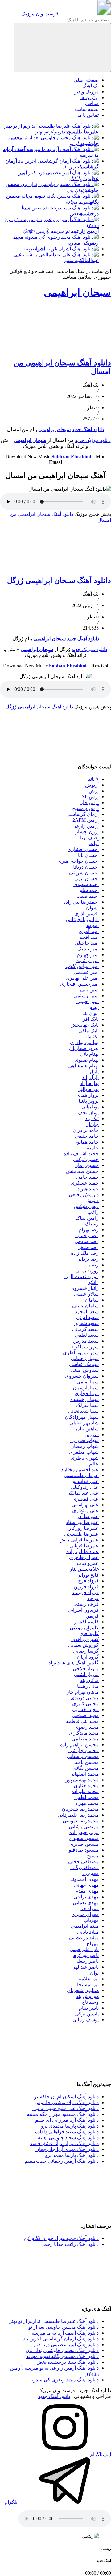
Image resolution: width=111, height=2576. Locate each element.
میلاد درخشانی (84, 1938)
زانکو (94, 1282)
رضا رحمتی (87, 1235)
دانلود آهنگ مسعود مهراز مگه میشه (63, 2114)
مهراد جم (89, 1908)
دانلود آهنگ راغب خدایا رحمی (70, 2244)
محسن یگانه (86, 1768)
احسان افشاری (83, 849)
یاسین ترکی (87, 2014)
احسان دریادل (84, 867)
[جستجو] (62, 48)
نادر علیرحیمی (84, 1949)
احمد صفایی (86, 896)
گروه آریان (88, 1657)
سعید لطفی (87, 1335)
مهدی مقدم (87, 1891)
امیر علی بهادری (82, 978)
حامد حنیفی (87, 1136)
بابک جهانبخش (84, 1025)
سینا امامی (88, 1382)
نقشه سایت (87, 109)
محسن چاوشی (84, 1750)
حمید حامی (87, 1177)
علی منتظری (85, 1511)
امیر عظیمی (86, 972)
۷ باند (93, 779)
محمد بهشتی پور (82, 1780)
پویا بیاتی (90, 1107)
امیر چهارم (88, 955)
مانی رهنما (88, 1686)
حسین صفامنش (82, 1171)
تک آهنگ (90, 86)
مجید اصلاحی (85, 1715)
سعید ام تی (87, 1317)
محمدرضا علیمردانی (78, 1815)
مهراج (93, 1944)
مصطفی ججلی (83, 1862)
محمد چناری (86, 1786)
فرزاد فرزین (86, 1587)
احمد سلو (89, 890)
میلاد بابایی (88, 1932)
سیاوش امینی (85, 1370)
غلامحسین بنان (84, 1569)
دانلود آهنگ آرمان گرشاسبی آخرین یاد (61, 2339)
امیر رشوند (88, 960)
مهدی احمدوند (84, 1879)
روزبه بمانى (87, 1271)
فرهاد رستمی (85, 1604)
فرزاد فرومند (85, 1592)
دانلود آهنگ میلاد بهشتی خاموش (67, 2102)
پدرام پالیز (88, 1089)
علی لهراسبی (85, 1505)
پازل (94, 1072)
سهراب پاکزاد (85, 1347)
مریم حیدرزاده (84, 1832)
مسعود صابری (84, 1844)
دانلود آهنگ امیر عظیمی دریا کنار (66, 2345)
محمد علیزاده (85, 1791)
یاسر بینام (89, 2008)
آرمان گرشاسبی (82, 814)
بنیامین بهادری (84, 1042)
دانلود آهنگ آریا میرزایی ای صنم (67, 2120)
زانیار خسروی (84, 1288)
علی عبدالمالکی (82, 1493)
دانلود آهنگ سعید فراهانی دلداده (67, 2132)
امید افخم (89, 937)
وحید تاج (90, 2002)
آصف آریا (89, 838)
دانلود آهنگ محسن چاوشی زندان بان (62, 2350)
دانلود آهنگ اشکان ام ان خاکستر (66, 2097)
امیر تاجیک (88, 949)
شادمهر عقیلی (84, 1423)
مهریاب (91, 1920)
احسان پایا (88, 855)
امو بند (92, 925)
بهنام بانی (89, 1054)
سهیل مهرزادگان (82, 1417)
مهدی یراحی (86, 1897)
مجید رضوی (86, 1727)
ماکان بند (89, 1680)
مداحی (92, 103)
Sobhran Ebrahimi (71, 457)
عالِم (94, 1464)
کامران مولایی (84, 1628)
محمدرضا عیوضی (81, 1821)
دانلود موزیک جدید (93, 440)
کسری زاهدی (85, 1639)
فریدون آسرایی (83, 1610)
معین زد (90, 1873)
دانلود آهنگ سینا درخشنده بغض (68, 2362)
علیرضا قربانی (84, 1546)
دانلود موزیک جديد (89, 649)
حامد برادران (86, 1130)
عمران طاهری (84, 1557)
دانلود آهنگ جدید (88, 429)
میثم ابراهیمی (85, 1926)
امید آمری (89, 931)
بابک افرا (90, 1019)
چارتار (92, 1124)
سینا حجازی (87, 1393)
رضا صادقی (87, 1241)
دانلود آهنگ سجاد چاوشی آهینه (68, 2138)
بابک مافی (88, 1031)
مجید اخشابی (85, 1709)
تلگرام (12, 2502)
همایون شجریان (83, 1990)
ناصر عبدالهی (85, 1967)
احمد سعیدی (86, 884)
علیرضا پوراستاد (82, 1522)
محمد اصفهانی (84, 1774)
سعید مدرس (86, 1341)
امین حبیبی (88, 1001)
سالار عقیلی (86, 1294)
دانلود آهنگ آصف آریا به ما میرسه (65, 2333)
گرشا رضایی (86, 1651)
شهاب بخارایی (84, 1440)
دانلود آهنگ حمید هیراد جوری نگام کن (61, 2238)
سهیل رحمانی (85, 1358)
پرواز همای (88, 1095)
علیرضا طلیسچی (81, 1534)
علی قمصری (86, 1499)
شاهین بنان (87, 1429)
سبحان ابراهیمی (77, 292)
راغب (93, 1212)
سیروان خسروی (82, 1376)
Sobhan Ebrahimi (68, 666)
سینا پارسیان (86, 1388)
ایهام (94, 1007)
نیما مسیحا (88, 1985)
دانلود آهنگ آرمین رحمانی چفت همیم (62, 2161)
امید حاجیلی (87, 943)
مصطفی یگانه (84, 1867)
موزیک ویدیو (86, 92)
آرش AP (90, 797)
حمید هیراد (88, 1189)
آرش (94, 791)
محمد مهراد (87, 1803)
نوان (94, 1973)
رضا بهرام (89, 1230)
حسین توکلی (86, 1159)
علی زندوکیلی (85, 1487)
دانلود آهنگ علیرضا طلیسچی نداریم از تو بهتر (54, 2321)
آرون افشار (87, 832)
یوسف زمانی (86, 2020)
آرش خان (89, 802)
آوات (94, 843)
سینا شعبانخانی (83, 1411)
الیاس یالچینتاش (82, 919)
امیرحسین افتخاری (79, 984)
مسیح (93, 1856)
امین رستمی (86, 996)
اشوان (92, 908)
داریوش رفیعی (84, 1195)
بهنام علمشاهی (83, 1066)
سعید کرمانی (85, 1329)
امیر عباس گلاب (82, 966)
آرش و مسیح (85, 808)
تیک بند (92, 1118)
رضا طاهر (88, 1247)
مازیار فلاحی (86, 1669)
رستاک (92, 1224)
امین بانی (89, 990)
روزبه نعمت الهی (82, 1276)
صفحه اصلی (86, 80)
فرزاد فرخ (88, 1581)
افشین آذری (86, 914)
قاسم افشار (86, 1622)
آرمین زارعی (86, 826)
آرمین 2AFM (86, 820)
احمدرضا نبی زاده (81, 902)
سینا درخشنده (84, 1399)
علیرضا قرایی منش (79, 1540)
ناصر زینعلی (86, 1961)
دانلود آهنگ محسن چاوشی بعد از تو (64, 2327)
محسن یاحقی (85, 1762)
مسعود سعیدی (84, 1838)
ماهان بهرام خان (82, 1692)
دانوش (92, 1200)
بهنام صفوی (87, 1060)
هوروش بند (87, 1996)
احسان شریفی (84, 873)
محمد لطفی (86, 1797)
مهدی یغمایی (86, 1903)
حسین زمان (86, 1165)
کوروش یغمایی (83, 1645)
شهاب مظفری (84, 1452)
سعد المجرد (87, 1312)
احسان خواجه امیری (78, 861)
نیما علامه (89, 1979)
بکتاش (92, 1037)
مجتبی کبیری (85, 1704)
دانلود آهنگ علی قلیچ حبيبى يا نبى (66, 2108)
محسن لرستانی (83, 1756)
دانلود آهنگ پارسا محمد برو (72, 2155)
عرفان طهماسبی (81, 1475)
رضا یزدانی (88, 1259)
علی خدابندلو (86, 1481)
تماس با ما (88, 115)
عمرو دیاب (88, 1563)
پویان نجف (88, 1113)
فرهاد (93, 1598)
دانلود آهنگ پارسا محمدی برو (70, 2126)
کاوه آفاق (89, 1633)
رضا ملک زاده (85, 1253)
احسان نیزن (86, 879)
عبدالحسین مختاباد (80, 1470)
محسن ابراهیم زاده (79, 1745)
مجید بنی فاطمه (82, 1721)
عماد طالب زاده (82, 1551)
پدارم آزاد (89, 1083)
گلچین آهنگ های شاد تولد (74, 1663)
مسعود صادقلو (84, 1850)
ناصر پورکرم (86, 1955)
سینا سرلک (87, 1405)
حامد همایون (86, 1142)
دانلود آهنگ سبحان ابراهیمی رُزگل (59, 581)
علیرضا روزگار (84, 1528)
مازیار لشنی (86, 1674)
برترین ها (90, 97)
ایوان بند (90, 1013)
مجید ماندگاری (84, 1733)
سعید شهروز (86, 1323)
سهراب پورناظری (81, 1353)
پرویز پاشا (89, 1101)
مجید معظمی (85, 1739)
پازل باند (90, 1077)
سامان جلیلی (85, 1306)
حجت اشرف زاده (81, 1154)
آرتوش (92, 785)
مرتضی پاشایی (84, 1827)
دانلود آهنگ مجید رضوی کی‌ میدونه (64, 2380)
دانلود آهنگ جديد (83, 639)
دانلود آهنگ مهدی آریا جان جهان (67, 2149)
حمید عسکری (85, 1183)
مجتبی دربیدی (85, 1698)
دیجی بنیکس (86, 1206)
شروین (92, 1434)
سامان (92, 1300)
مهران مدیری (85, 1914)
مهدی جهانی (86, 1885)
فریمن (92, 1616)
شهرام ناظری (85, 1458)
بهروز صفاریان (84, 1048)
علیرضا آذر (88, 1516)
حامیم (92, 1148)
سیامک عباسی (84, 1364)
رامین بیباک (87, 1218)
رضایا (93, 1265)
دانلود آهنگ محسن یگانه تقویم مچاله (62, 2356)
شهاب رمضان (84, 1446)
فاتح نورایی (88, 1575)
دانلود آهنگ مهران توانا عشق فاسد (64, 2143)
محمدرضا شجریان (80, 1809)
